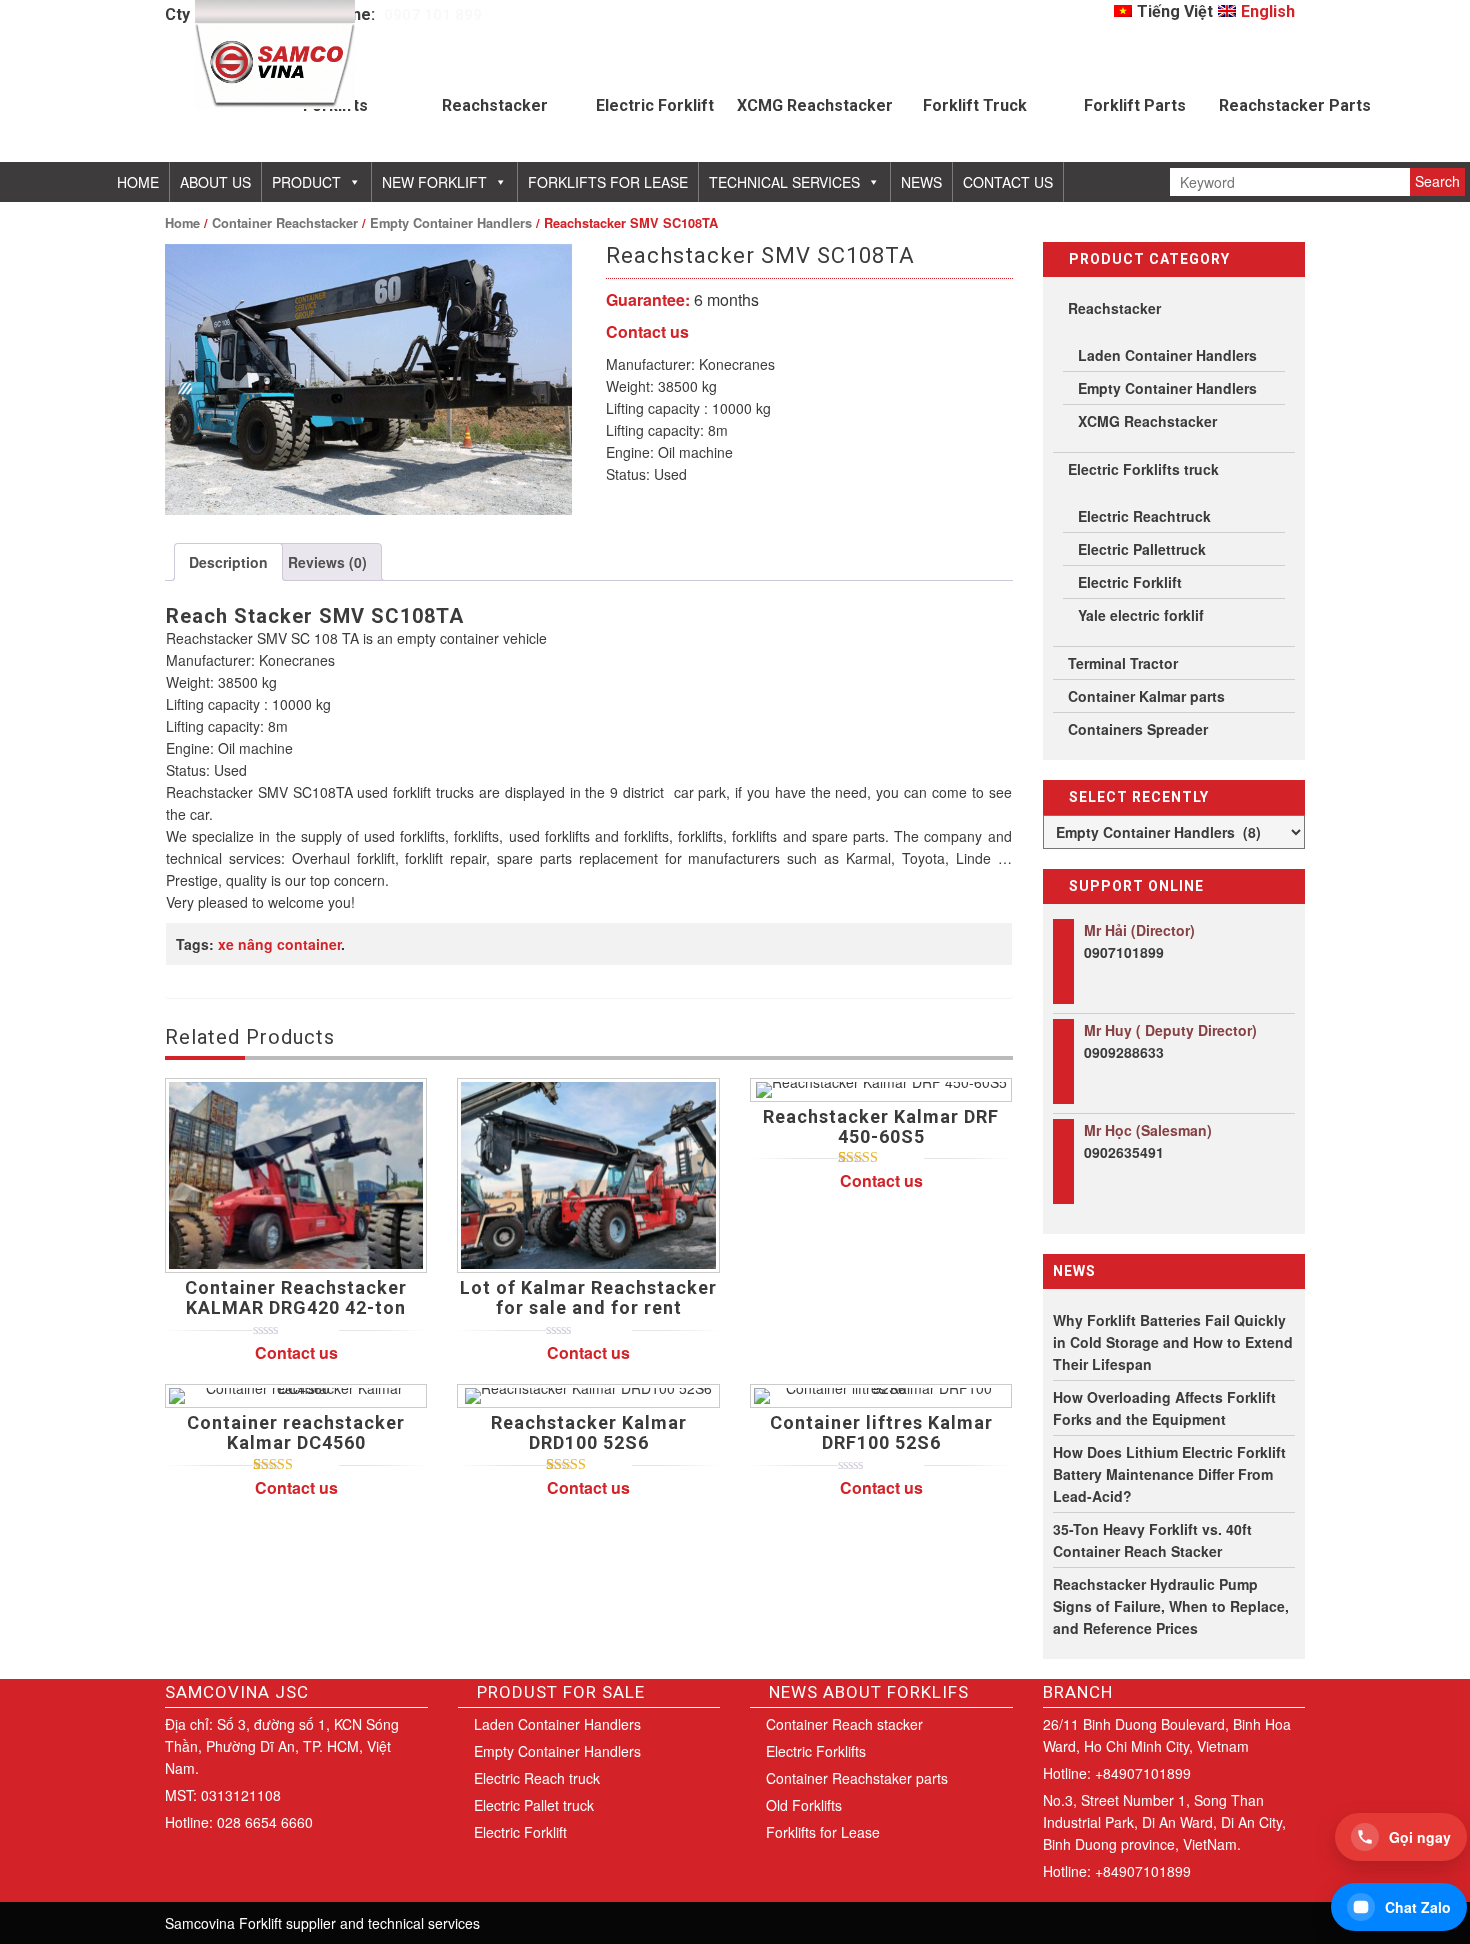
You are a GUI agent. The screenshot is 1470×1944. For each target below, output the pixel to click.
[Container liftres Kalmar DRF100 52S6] (881, 1396)
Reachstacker (495, 105)
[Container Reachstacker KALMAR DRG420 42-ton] (296, 1176)
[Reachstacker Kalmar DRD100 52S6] (588, 1396)
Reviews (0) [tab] (327, 562)
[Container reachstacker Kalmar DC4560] (296, 1396)
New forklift (434, 182)
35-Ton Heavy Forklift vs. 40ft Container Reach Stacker (1152, 1540)
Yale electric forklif (1141, 615)
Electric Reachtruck (1144, 516)
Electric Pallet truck (534, 1805)
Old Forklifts (804, 1805)
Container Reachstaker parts (857, 1778)
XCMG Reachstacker (815, 105)
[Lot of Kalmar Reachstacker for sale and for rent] (588, 1176)
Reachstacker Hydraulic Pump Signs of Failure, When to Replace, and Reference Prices (1171, 1606)
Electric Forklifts (816, 1751)
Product (306, 182)
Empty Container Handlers (451, 223)
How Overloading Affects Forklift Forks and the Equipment (1164, 1408)
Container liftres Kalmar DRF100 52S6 (881, 1432)
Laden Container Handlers (1167, 355)
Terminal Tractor (1123, 663)
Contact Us (1008, 182)
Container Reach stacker (844, 1724)
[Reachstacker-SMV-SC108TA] (368, 379)
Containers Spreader (1138, 729)
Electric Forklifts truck (1143, 469)
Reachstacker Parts (1295, 105)
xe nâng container (279, 944)
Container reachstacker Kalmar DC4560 (296, 1432)
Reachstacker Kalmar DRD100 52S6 (589, 1432)
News (921, 182)
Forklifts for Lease (823, 1832)
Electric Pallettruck (1142, 549)
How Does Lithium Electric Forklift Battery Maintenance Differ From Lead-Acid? (1169, 1474)
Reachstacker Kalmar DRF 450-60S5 (881, 1126)
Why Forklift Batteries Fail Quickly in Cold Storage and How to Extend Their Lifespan (1173, 1342)
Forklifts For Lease (608, 182)
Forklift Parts (1135, 105)
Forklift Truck (975, 105)
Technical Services (784, 182)
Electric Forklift (655, 105)
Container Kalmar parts (1146, 696)
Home (138, 182)
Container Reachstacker (285, 223)
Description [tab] (228, 562)
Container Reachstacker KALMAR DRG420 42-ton (296, 1297)
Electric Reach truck (537, 1778)
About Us (215, 182)
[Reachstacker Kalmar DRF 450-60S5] (881, 1090)
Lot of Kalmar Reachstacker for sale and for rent (588, 1297)
